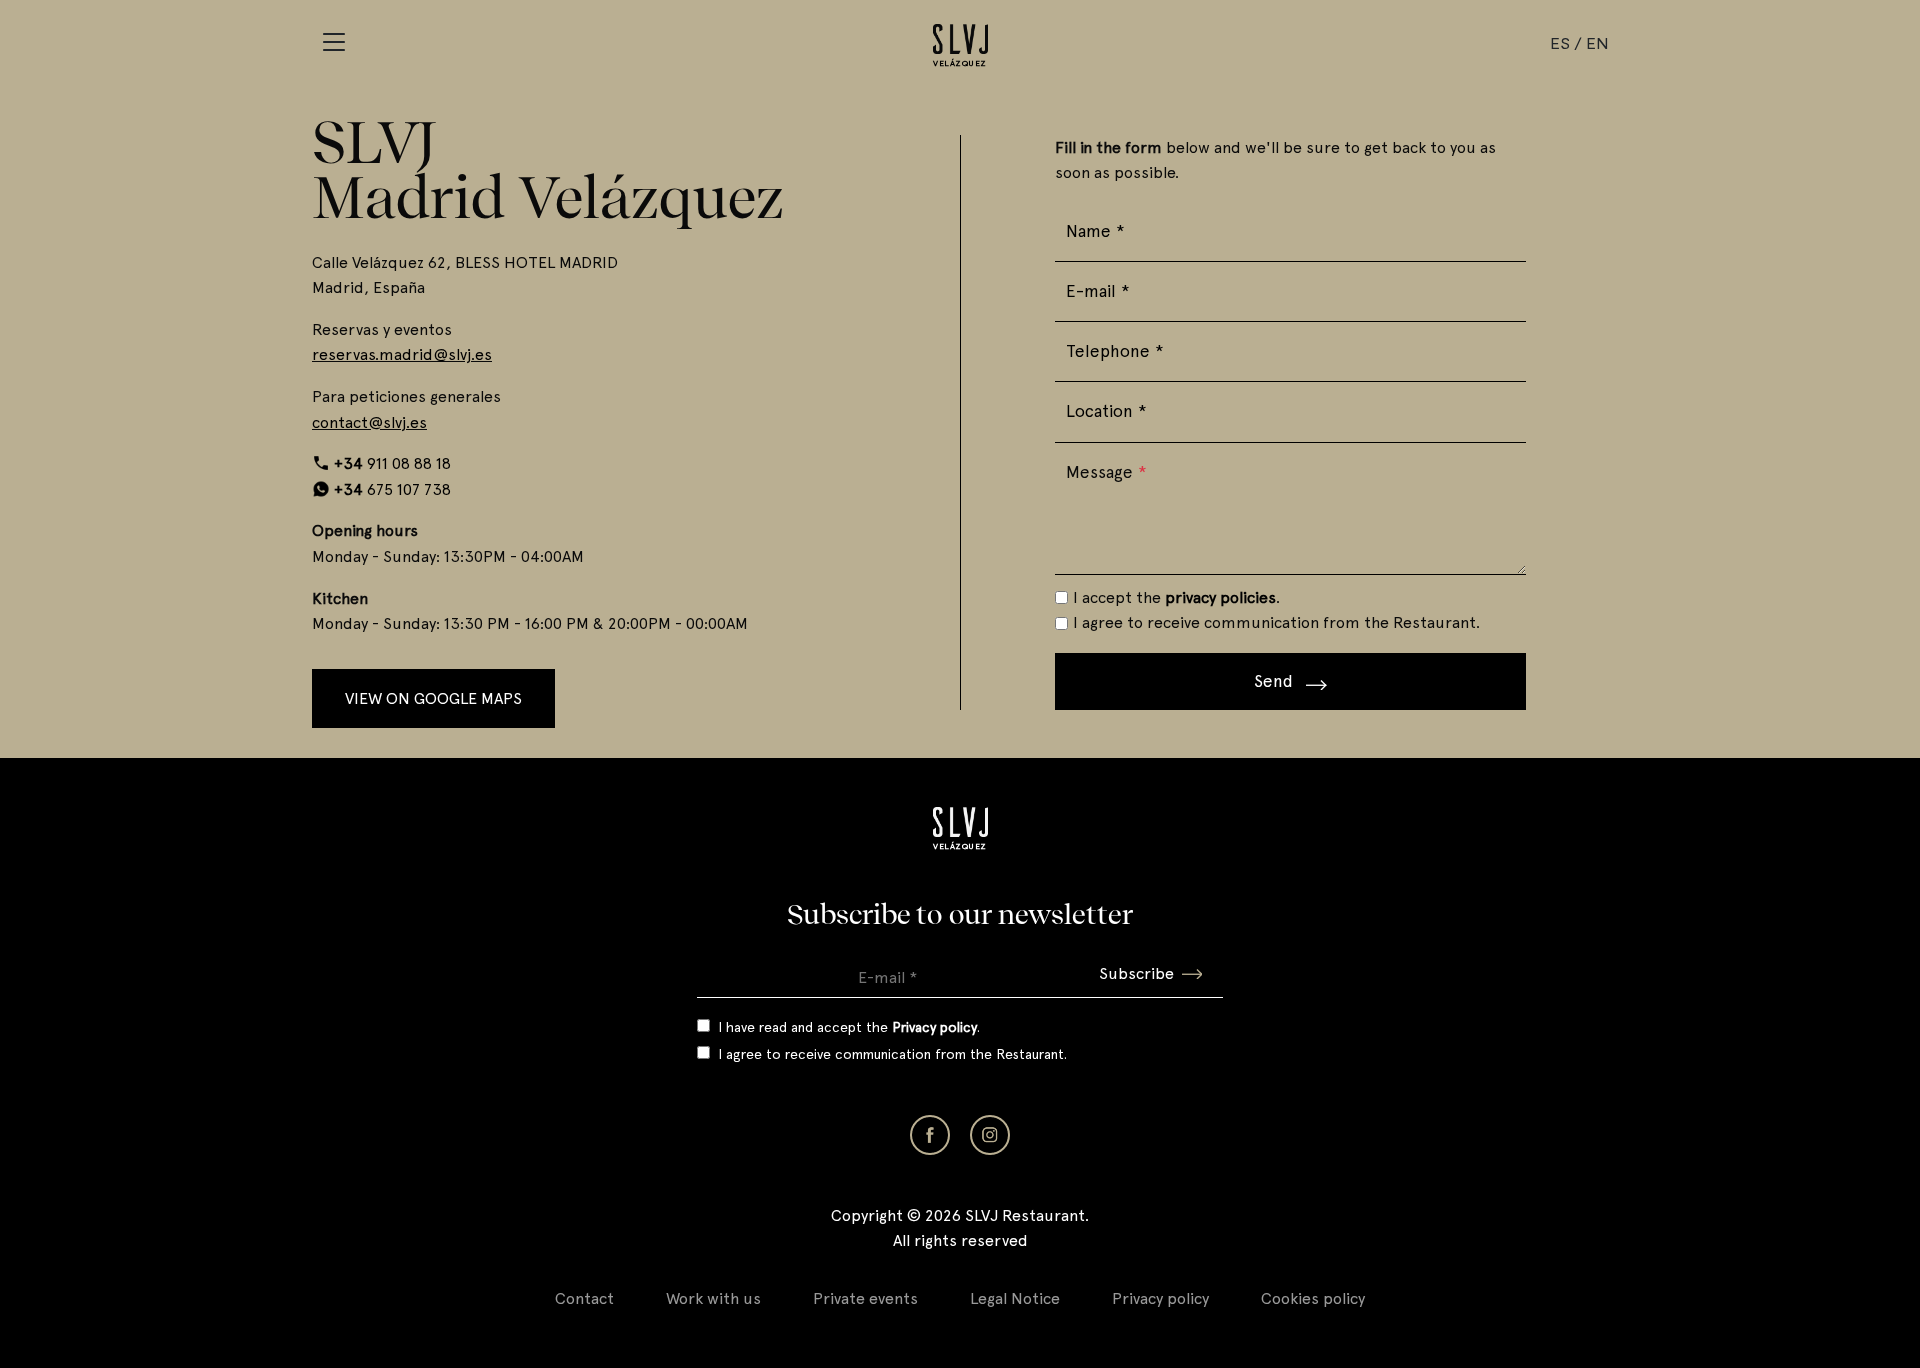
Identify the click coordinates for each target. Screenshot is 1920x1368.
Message (1106, 472)
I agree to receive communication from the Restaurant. (1276, 622)
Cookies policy (1313, 1298)
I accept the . (1176, 597)
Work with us (713, 1298)
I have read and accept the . (849, 1027)
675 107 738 (392, 489)
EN (1597, 42)
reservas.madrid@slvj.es (402, 354)
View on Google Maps (433, 698)
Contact (584, 1298)
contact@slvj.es (369, 422)
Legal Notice (1015, 1298)
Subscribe (1136, 973)
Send (1276, 681)
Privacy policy (1160, 1298)
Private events (865, 1298)
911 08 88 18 (392, 463)
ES (1560, 42)
